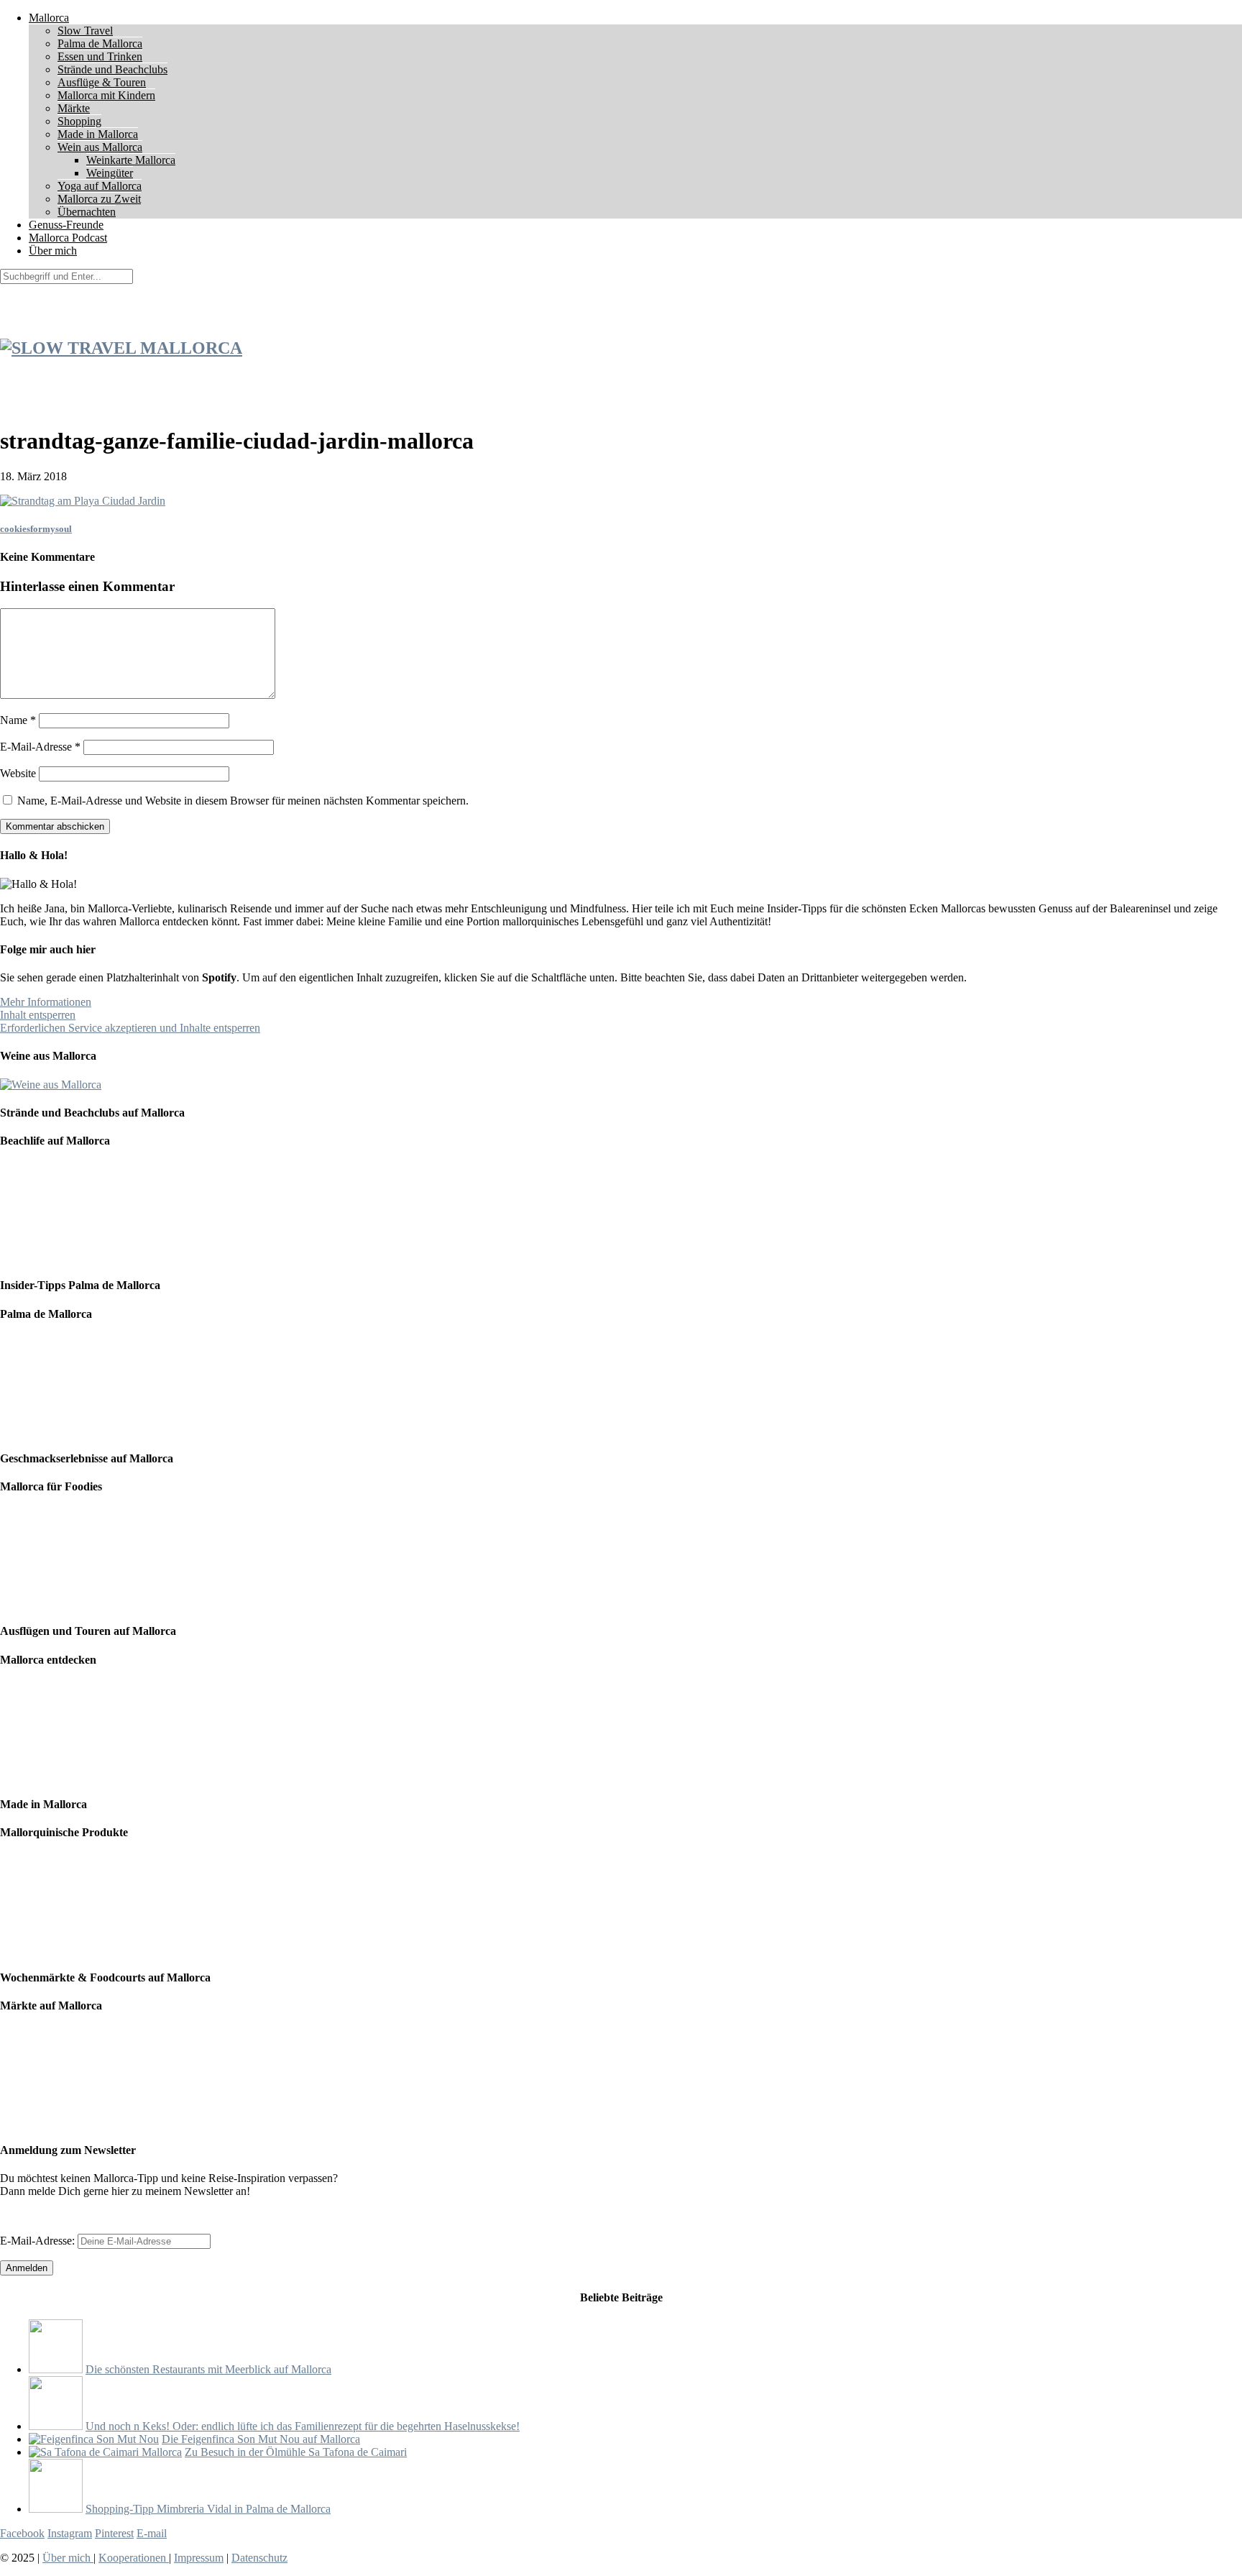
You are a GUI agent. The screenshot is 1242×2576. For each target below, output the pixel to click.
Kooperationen (134, 2558)
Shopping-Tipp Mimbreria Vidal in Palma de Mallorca (208, 2509)
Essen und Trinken (100, 56)
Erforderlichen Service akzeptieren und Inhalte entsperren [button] (130, 1028)
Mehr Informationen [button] (46, 1002)
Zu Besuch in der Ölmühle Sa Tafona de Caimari (296, 2452)
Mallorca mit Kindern (106, 95)
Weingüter (110, 173)
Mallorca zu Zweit (99, 199)
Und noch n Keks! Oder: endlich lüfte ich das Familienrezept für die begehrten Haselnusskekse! (303, 2426)
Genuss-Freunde (66, 225)
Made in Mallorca (98, 134)
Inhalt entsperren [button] (38, 1015)
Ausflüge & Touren (102, 82)
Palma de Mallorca (100, 43)
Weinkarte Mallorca (131, 160)
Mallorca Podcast (68, 238)
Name (18, 720)
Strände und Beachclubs (112, 69)
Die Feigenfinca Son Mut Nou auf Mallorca (261, 2439)
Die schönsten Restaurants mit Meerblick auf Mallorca (208, 2369)
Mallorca (49, 18)
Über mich (53, 251)
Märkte (74, 108)
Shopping (79, 121)
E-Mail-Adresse (40, 747)
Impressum (199, 2558)
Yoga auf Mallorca (100, 186)
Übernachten (87, 212)
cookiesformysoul (36, 529)
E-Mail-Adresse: (39, 2241)
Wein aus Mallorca (100, 147)
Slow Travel (85, 31)
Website (18, 773)
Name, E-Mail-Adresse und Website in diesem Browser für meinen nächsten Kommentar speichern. (243, 801)
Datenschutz (259, 2558)
